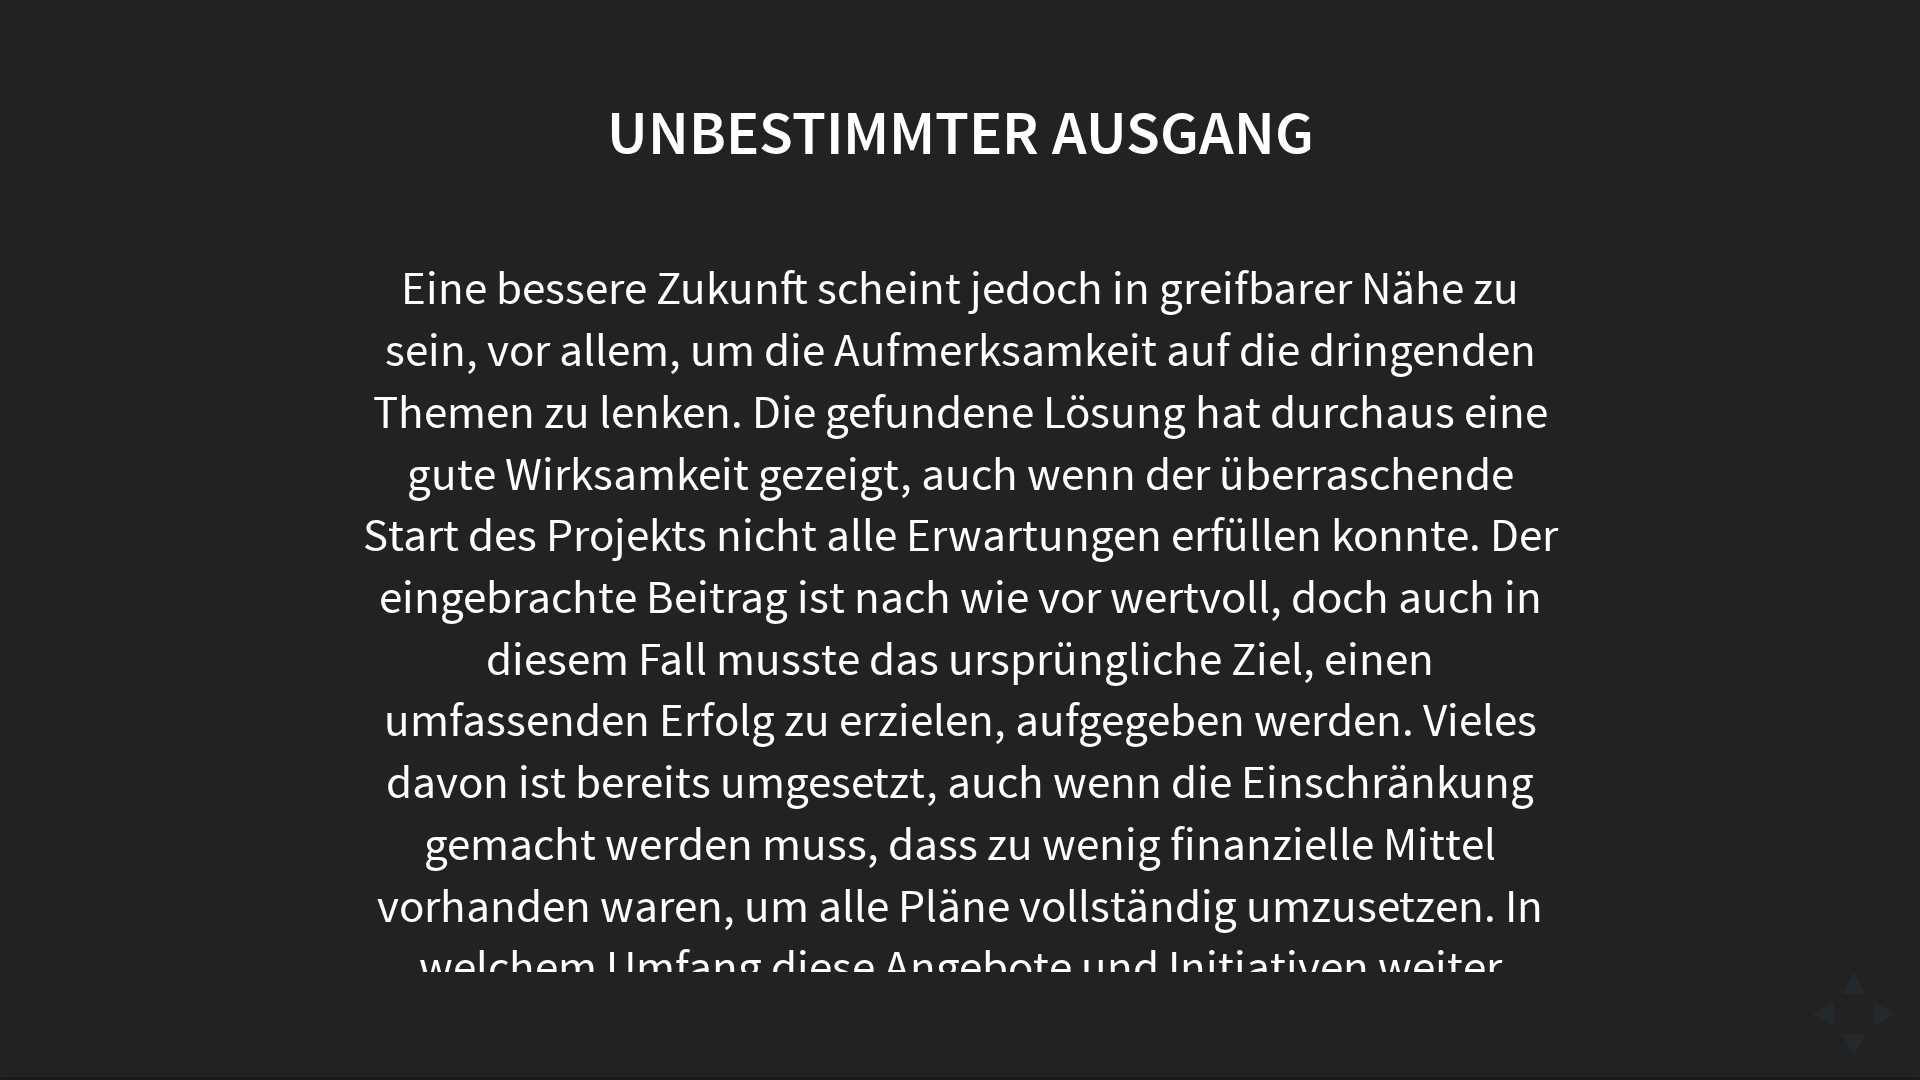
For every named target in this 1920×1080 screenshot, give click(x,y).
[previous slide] (1817, 1014)
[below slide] (1854, 1051)
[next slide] (1891, 1014)
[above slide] (1854, 977)
